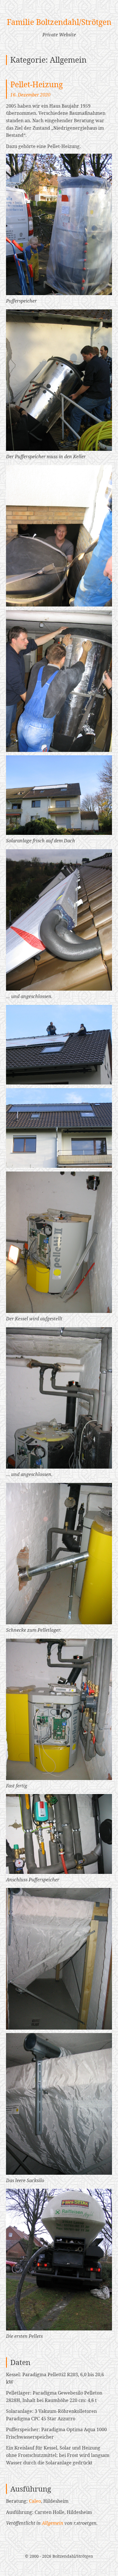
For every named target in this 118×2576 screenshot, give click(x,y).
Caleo (35, 2501)
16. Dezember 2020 (30, 95)
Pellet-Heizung (37, 84)
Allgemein (53, 2523)
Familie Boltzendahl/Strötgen (59, 22)
